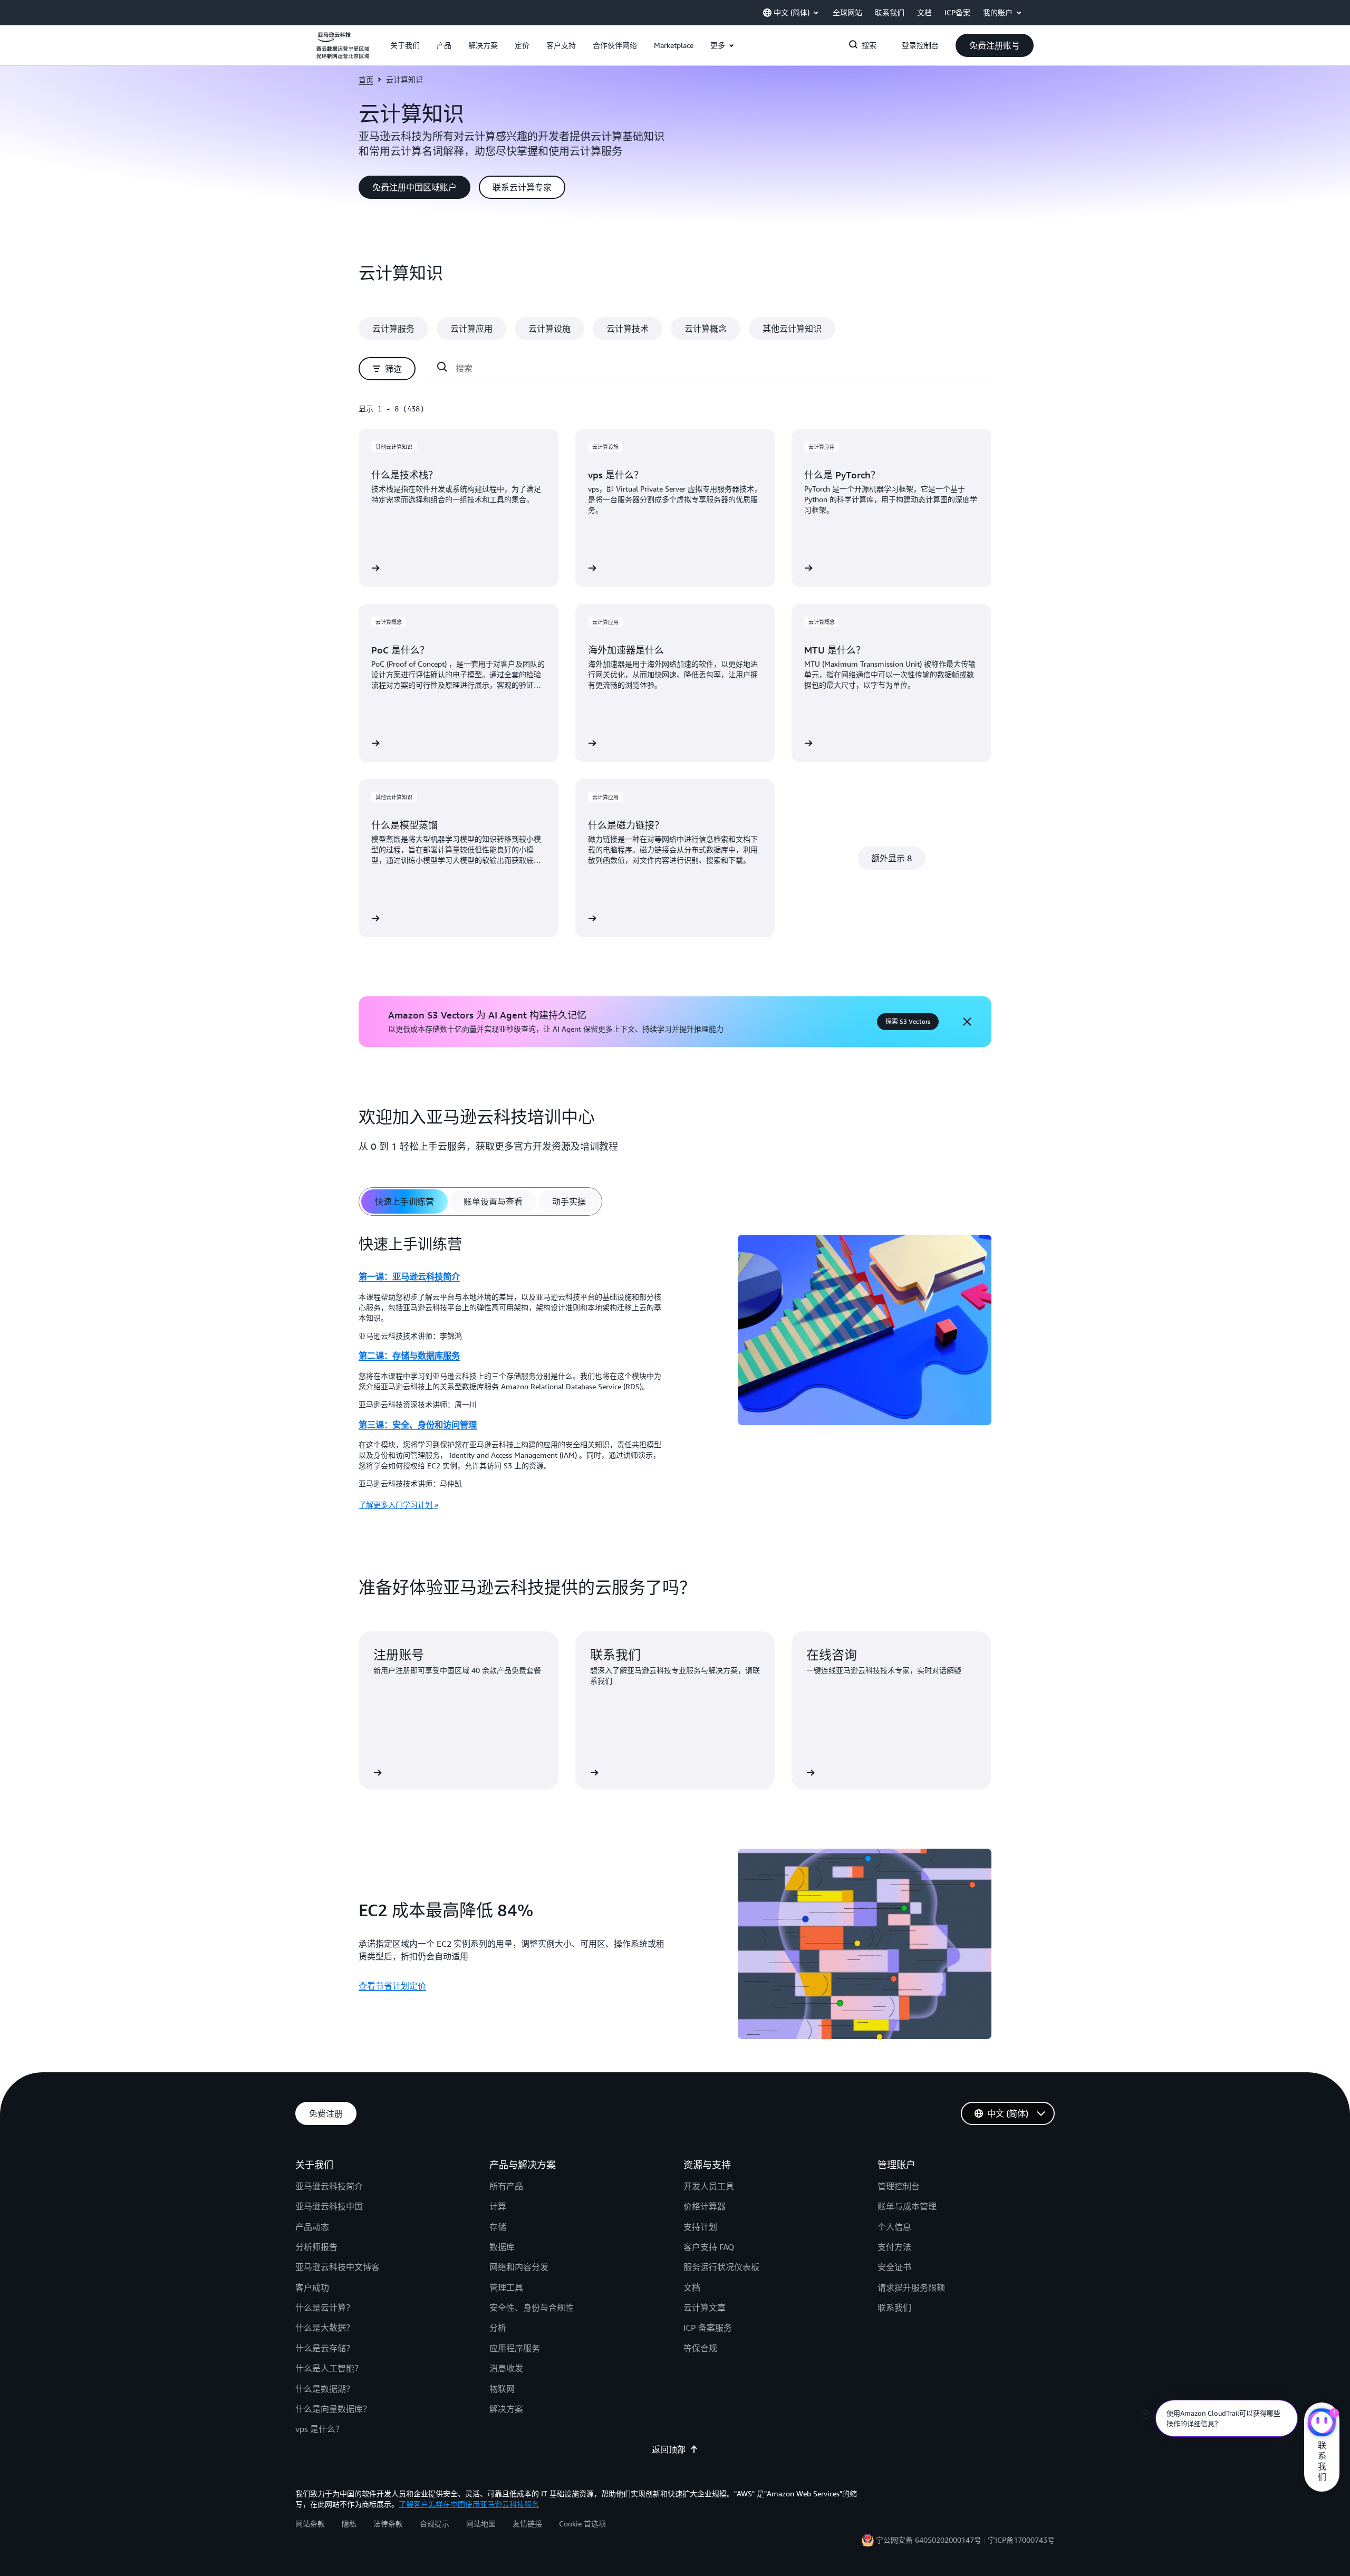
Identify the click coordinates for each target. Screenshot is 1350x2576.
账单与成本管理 (907, 2206)
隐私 (349, 2524)
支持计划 (700, 2227)
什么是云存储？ (325, 2348)
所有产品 (506, 2186)
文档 (692, 2287)
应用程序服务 (515, 2348)
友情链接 (527, 2524)
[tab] (404, 1202)
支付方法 (894, 2247)
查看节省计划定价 (392, 1986)
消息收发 (506, 2368)
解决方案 (506, 2409)
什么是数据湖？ (325, 2389)
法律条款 (388, 2524)
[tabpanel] (675, 1376)
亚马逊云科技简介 (329, 2186)
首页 (366, 79)
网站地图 (481, 2524)
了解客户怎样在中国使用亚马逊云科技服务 (469, 2504)
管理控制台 (899, 2186)
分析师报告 (316, 2247)
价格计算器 (705, 2206)
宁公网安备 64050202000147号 (929, 2540)
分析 (498, 2328)
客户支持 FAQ (709, 2247)
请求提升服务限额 (911, 2287)
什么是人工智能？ (329, 2368)
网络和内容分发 (519, 2267)
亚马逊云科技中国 (329, 2206)
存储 (498, 2227)
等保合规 (700, 2348)
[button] (405, 45)
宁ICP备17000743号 (1021, 2540)
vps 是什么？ (320, 2429)
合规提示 (435, 2524)
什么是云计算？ (325, 2308)
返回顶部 (669, 2449)
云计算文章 (705, 2308)
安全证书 (894, 2267)
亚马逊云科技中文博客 (337, 2267)
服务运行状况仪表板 (721, 2267)
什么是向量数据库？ (333, 2409)
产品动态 (312, 2227)
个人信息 (894, 2227)
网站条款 (310, 2524)
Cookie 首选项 (582, 2524)
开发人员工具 (709, 2186)
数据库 (502, 2247)
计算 (498, 2206)
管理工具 (506, 2287)
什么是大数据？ (325, 2328)
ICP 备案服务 (708, 2328)
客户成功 (312, 2287)
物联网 (502, 2389)
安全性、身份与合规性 (532, 2308)
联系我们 (894, 2308)
